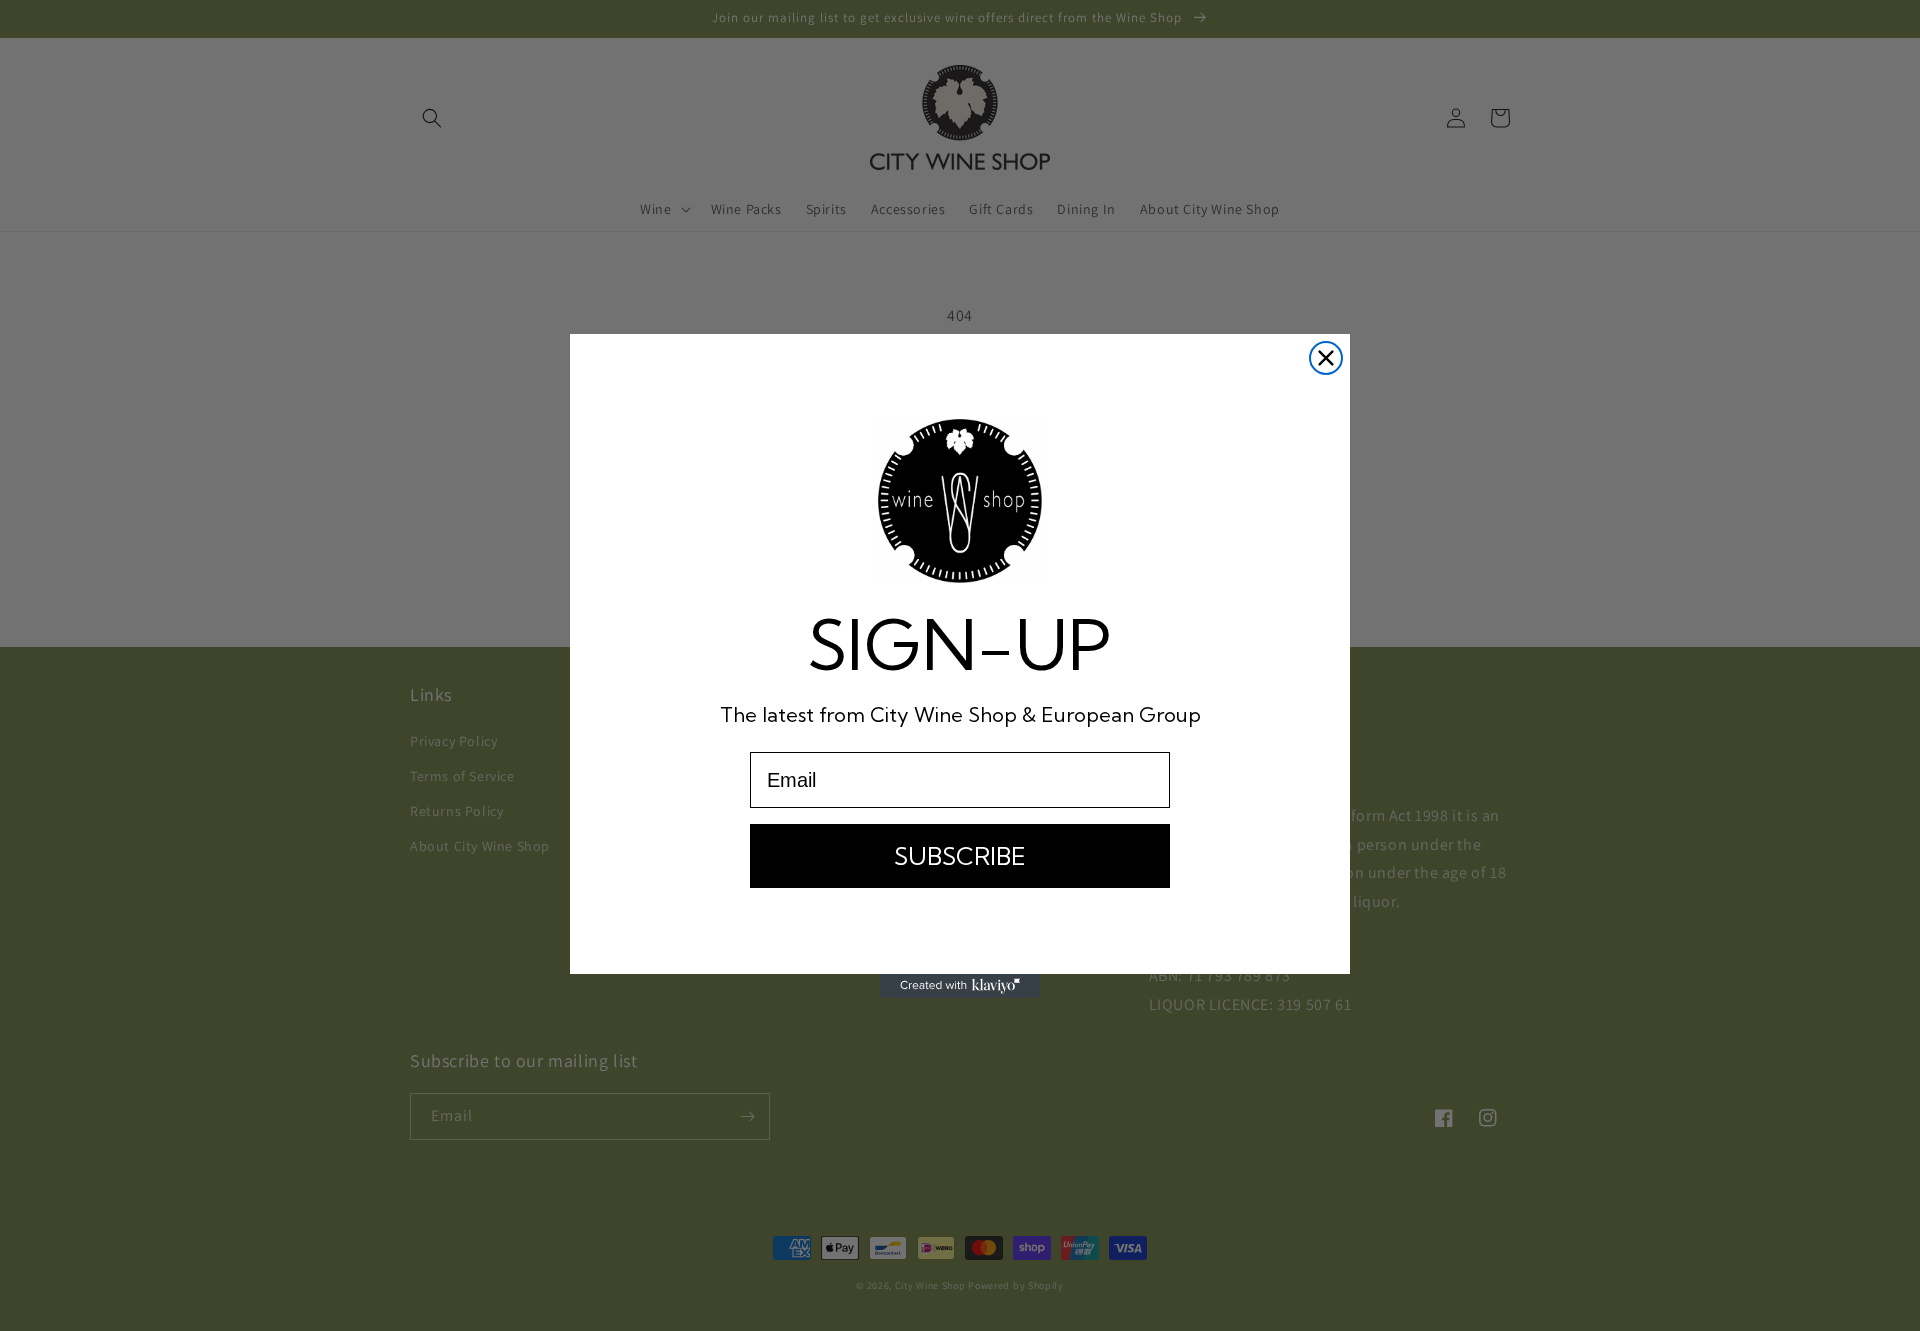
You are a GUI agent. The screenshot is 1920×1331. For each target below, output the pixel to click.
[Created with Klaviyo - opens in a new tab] (960, 986)
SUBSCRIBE (960, 856)
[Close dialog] (1326, 358)
